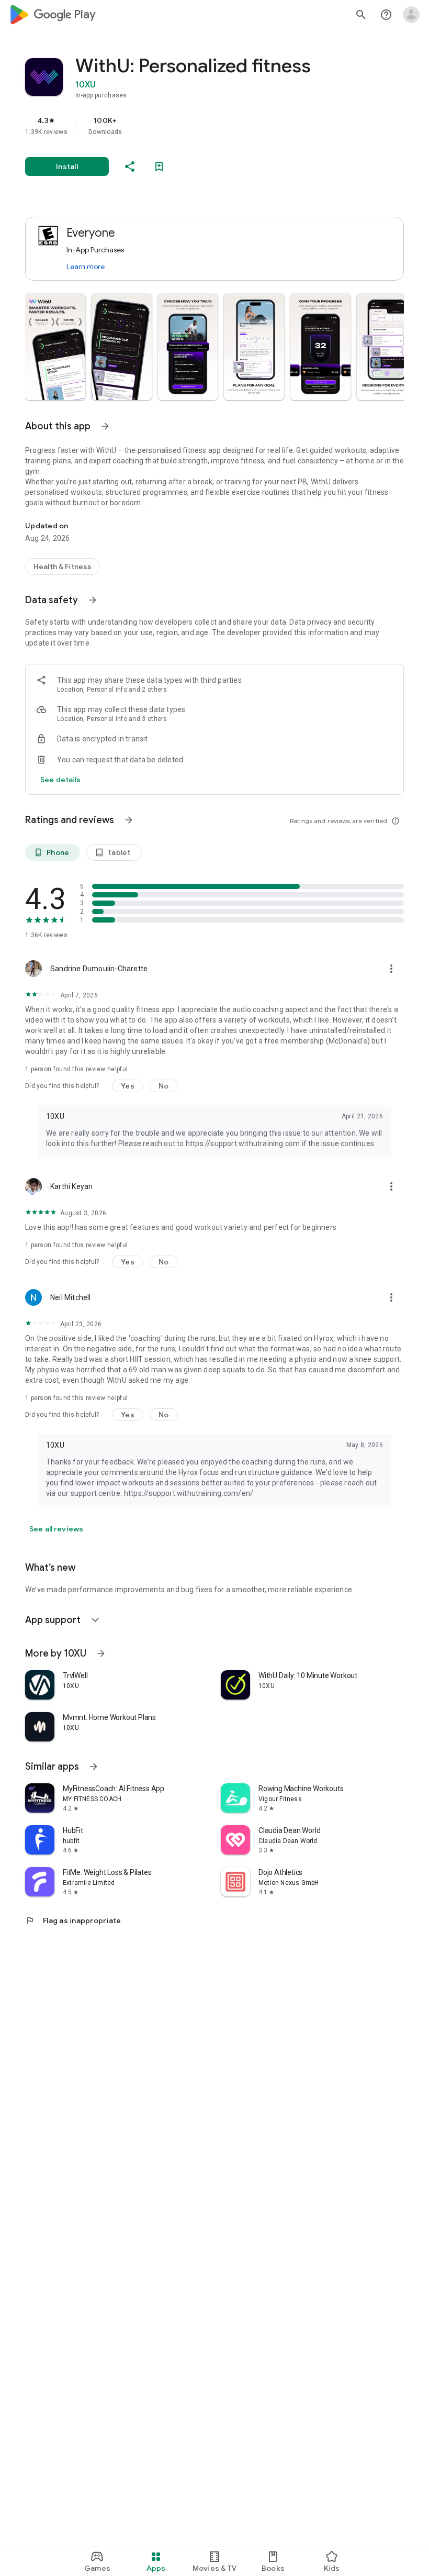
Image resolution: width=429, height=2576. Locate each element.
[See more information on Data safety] (93, 600)
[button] (55, 347)
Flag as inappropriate (73, 1920)
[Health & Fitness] (63, 567)
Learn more (86, 267)
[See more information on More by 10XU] (101, 1653)
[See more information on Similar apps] (94, 1767)
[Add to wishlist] (159, 166)
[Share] (130, 166)
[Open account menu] (411, 15)
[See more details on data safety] (61, 780)
